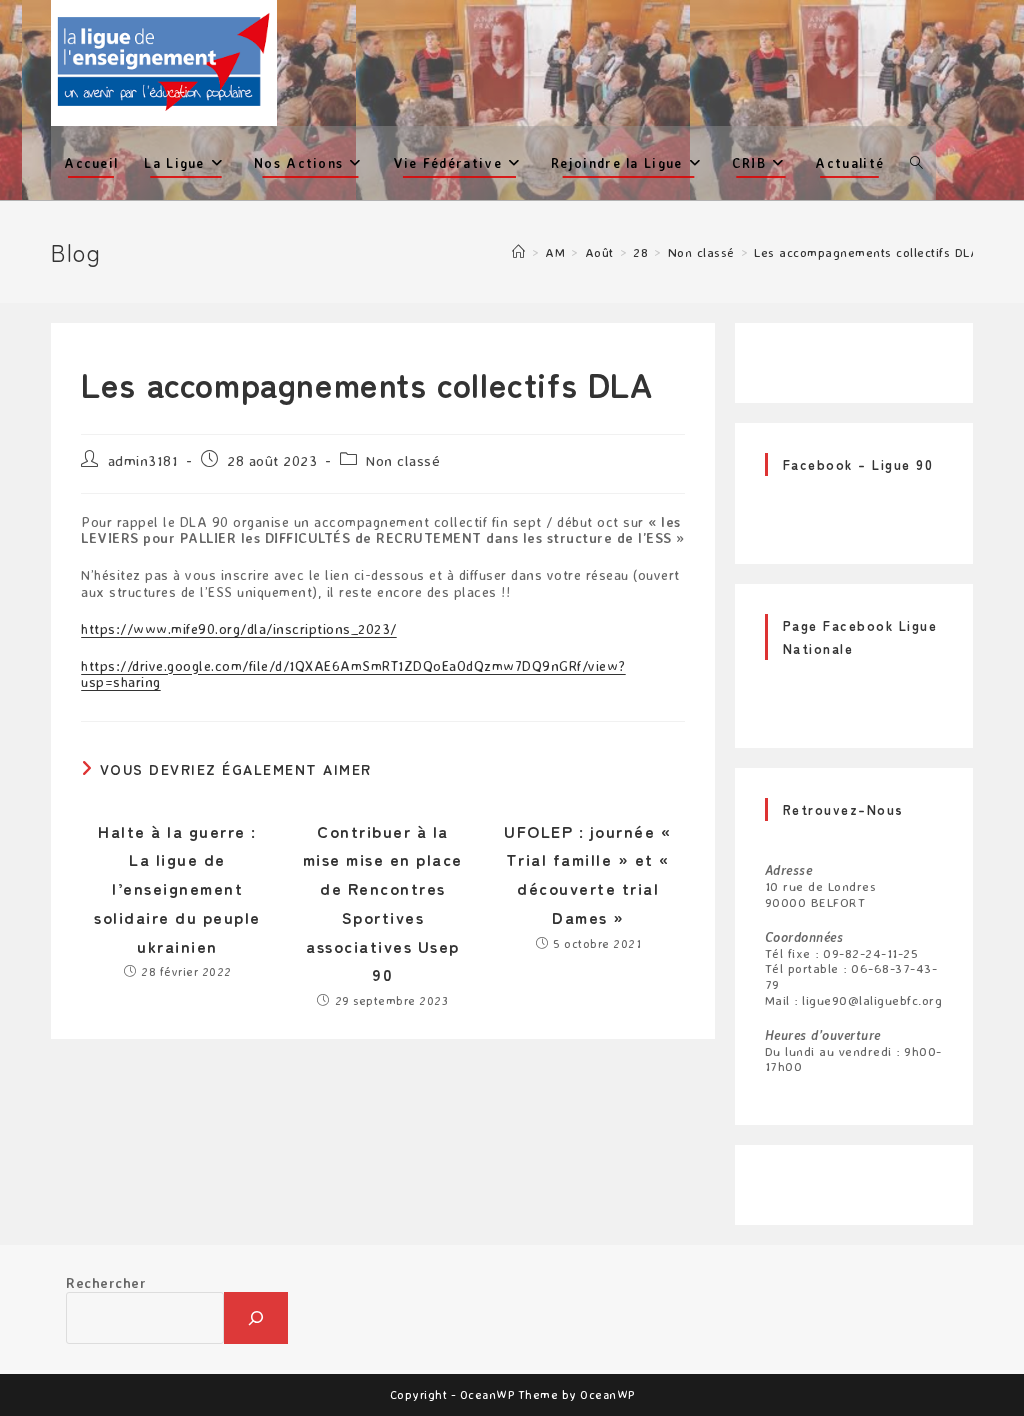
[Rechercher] (256, 1318)
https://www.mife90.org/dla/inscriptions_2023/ (239, 628)
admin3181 (143, 461)
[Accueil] (519, 252)
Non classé (403, 461)
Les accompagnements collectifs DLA (866, 252)
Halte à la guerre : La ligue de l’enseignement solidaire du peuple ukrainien (177, 888)
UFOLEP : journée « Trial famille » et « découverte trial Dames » (588, 874)
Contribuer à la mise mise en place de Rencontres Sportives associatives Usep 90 (383, 903)
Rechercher (106, 1282)
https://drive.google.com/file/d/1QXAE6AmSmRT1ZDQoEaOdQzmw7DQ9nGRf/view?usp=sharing (353, 674)
